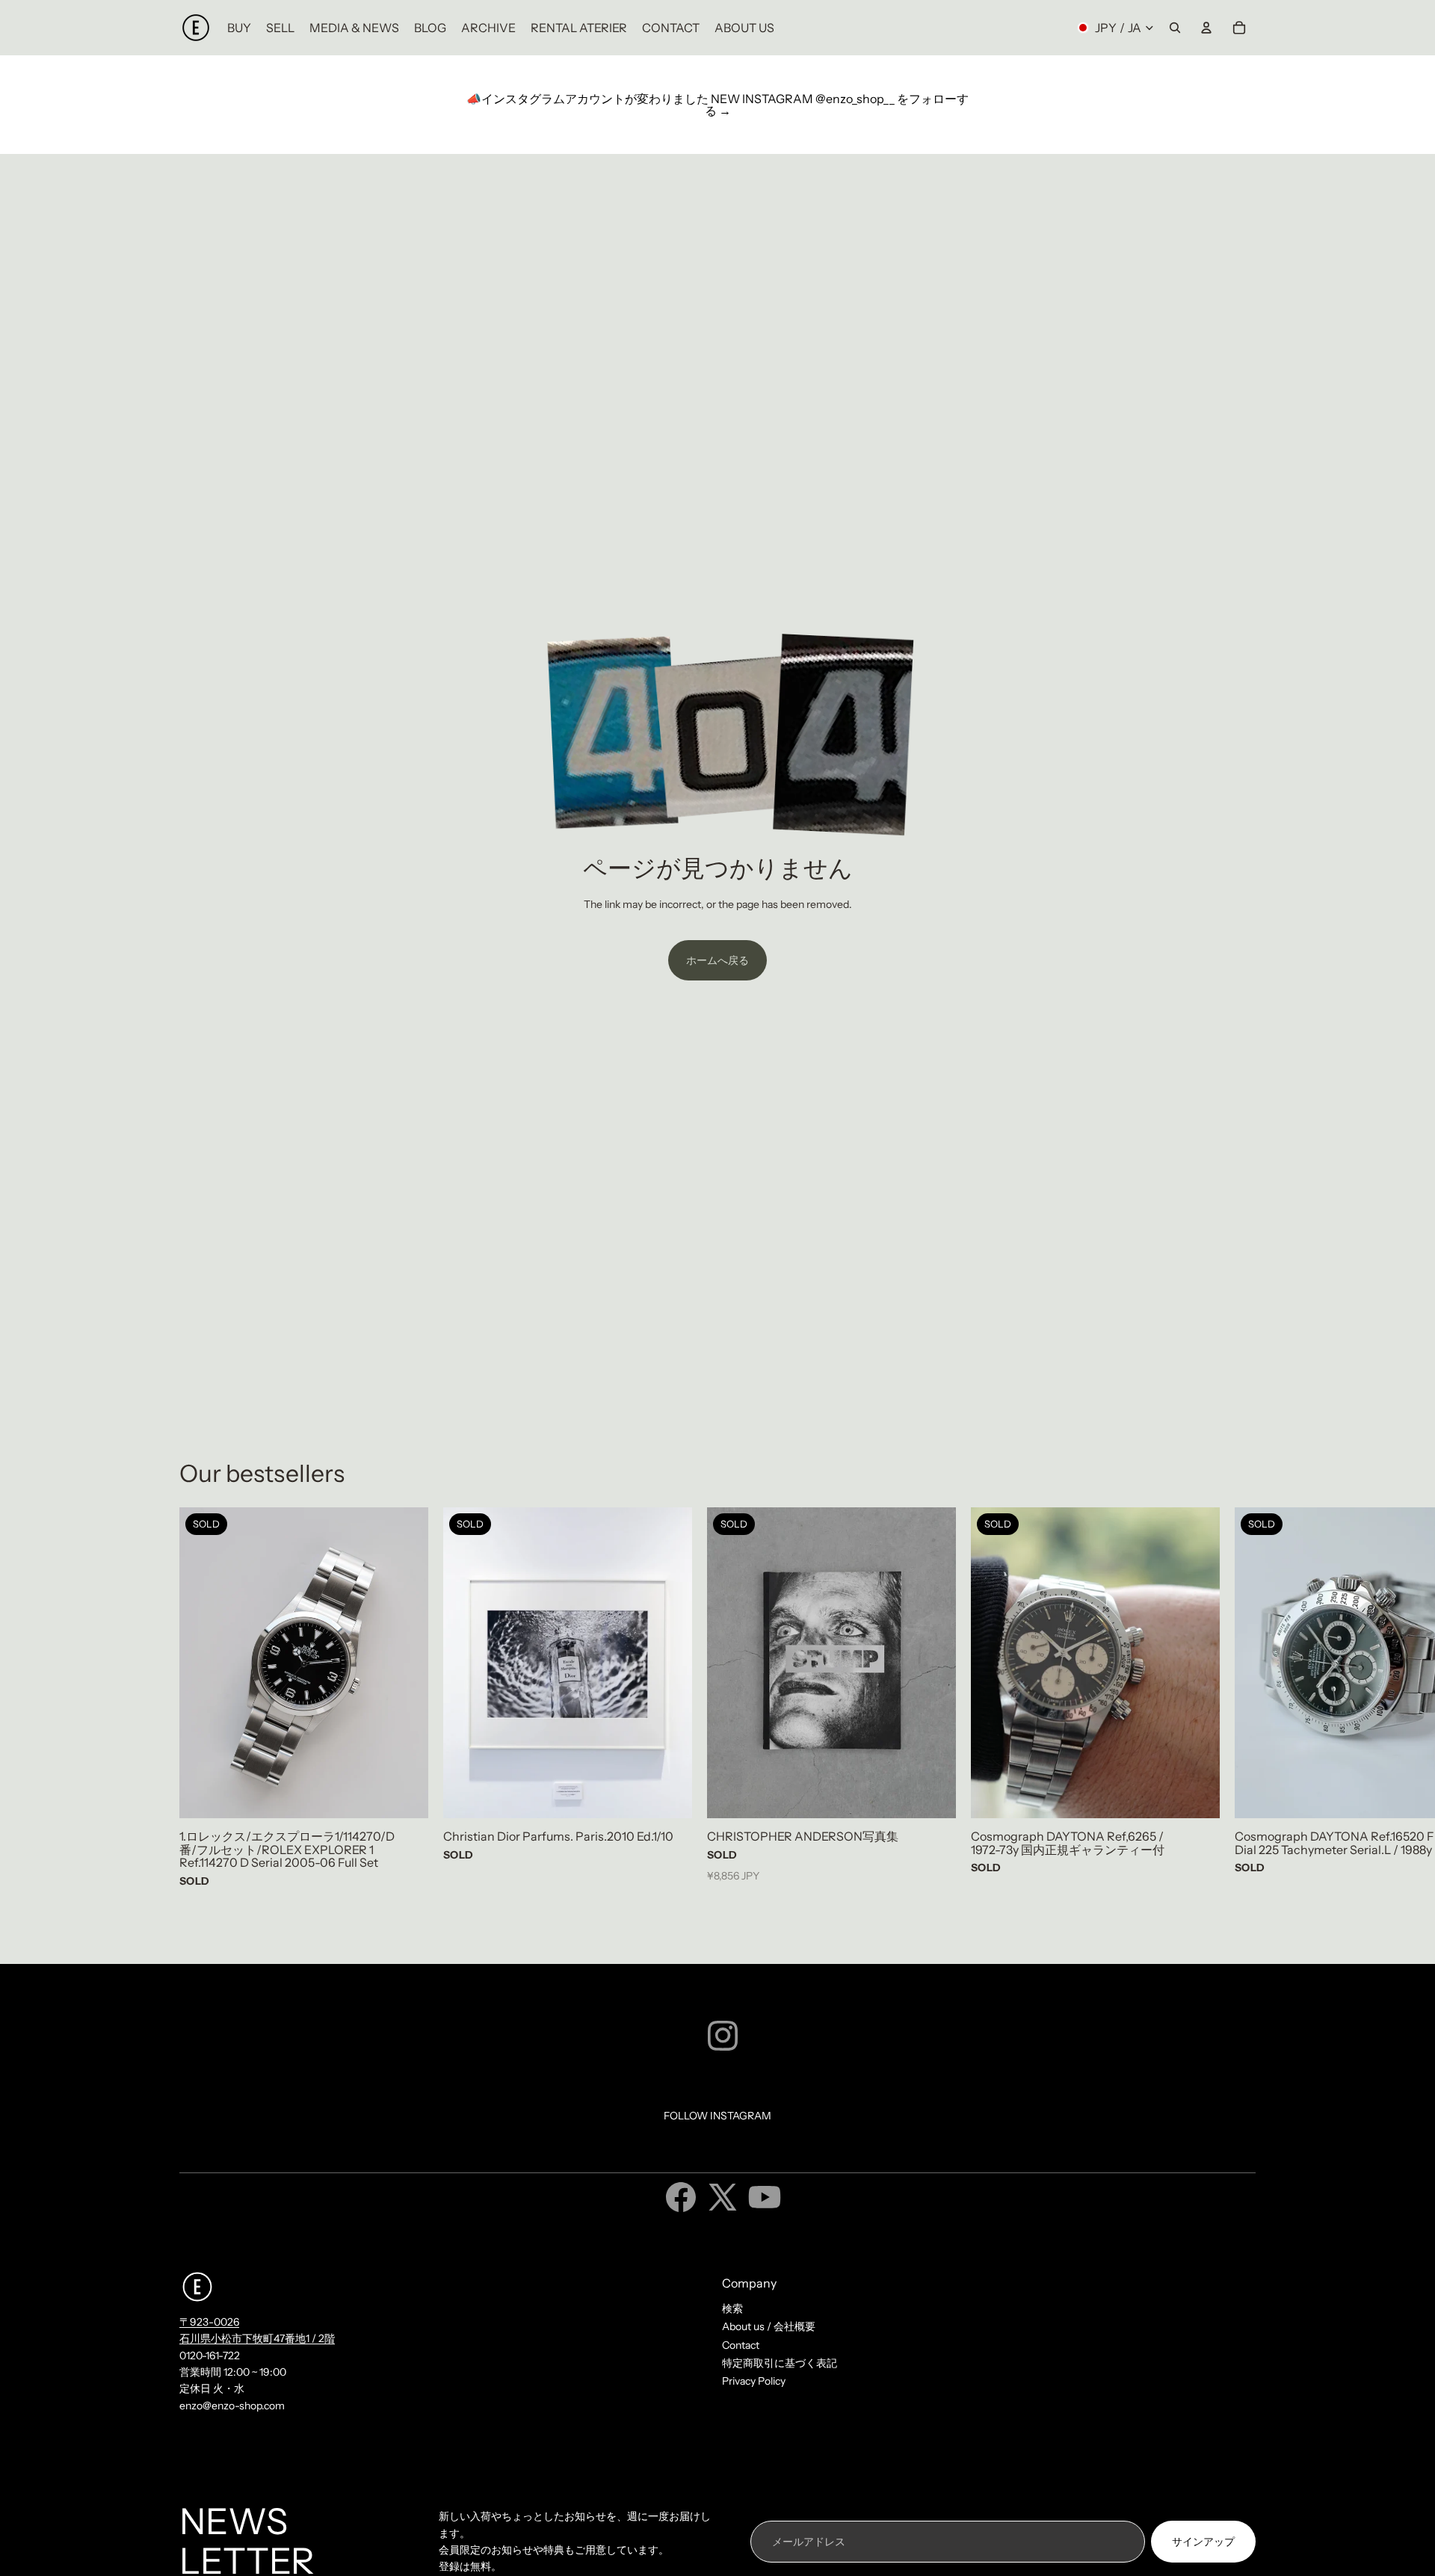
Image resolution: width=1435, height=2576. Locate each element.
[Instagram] (723, 2036)
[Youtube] (765, 2197)
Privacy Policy (754, 2381)
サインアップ (1203, 2542)
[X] (723, 2197)
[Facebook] (681, 2197)
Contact (741, 2345)
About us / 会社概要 (769, 2326)
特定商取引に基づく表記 (780, 2363)
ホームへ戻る (717, 960)
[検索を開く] (1175, 28)
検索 (732, 2308)
